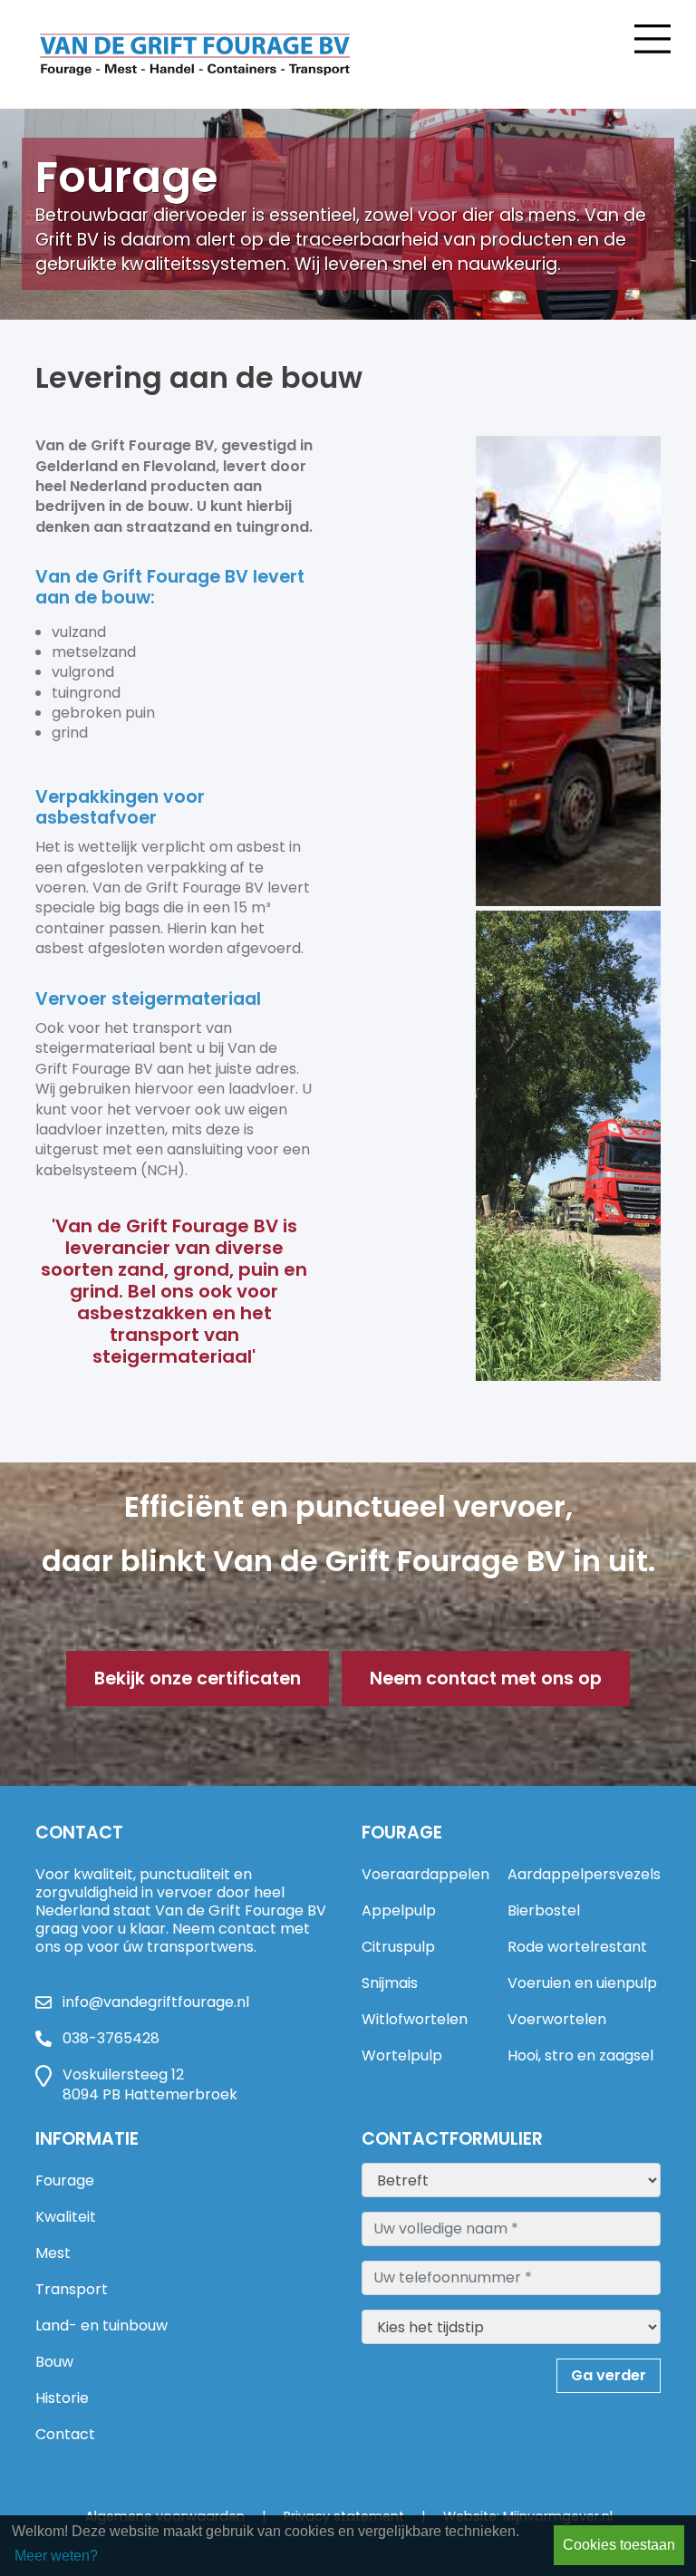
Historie (62, 2398)
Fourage (65, 2180)
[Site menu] (652, 36)
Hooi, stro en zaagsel (580, 2055)
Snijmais (390, 1983)
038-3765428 (111, 2039)
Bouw (54, 2362)
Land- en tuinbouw (101, 2325)
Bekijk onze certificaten (198, 1679)
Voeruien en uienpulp (582, 1983)
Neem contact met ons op (486, 1679)
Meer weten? (56, 2556)
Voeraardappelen (425, 1874)
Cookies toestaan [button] (619, 2545)
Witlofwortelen (415, 2019)
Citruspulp (398, 1947)
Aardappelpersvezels (584, 1874)
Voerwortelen (557, 2019)
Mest (53, 2253)
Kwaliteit (66, 2217)
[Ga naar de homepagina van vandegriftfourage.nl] (217, 54)
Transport (72, 2289)
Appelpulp (399, 1910)
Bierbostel (544, 1910)
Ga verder (609, 2375)
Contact (65, 2434)
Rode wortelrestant (577, 1947)
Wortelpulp (402, 2055)
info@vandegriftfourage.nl (156, 2002)
